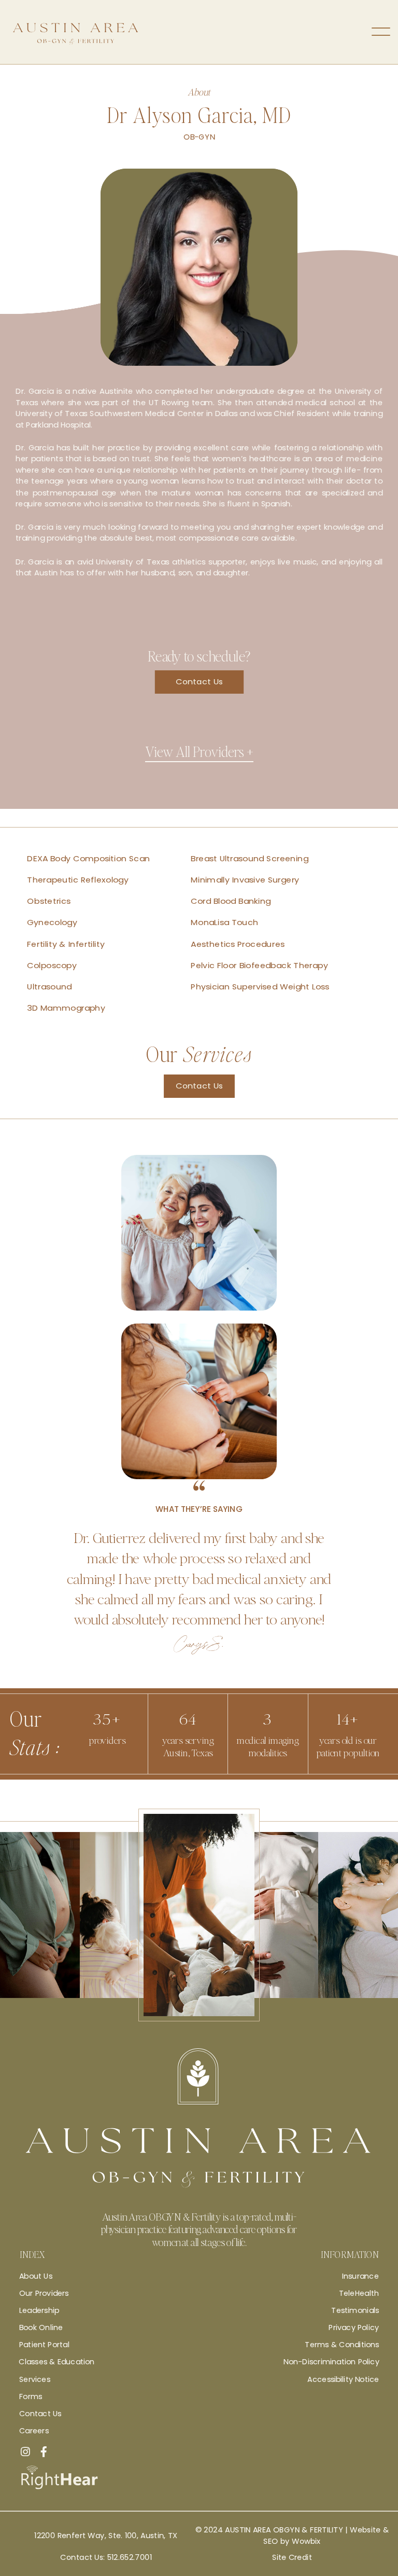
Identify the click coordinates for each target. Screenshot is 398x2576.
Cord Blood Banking (231, 901)
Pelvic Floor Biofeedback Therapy (259, 965)
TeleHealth (359, 2293)
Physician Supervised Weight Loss (260, 987)
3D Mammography (66, 1008)
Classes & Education (56, 2362)
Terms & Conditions (342, 2345)
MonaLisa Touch (224, 923)
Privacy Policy (354, 2327)
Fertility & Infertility (66, 944)
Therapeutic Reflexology (78, 880)
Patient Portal (44, 2345)
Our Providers (44, 2293)
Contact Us (199, 682)
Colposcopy (52, 965)
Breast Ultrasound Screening (250, 859)
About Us (36, 2276)
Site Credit (292, 2557)
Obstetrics (49, 901)
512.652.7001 (130, 2557)
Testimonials (355, 2310)
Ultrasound (49, 987)
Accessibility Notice (343, 2379)
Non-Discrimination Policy (331, 2362)
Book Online (41, 2327)
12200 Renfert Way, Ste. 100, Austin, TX (106, 2536)
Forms (31, 2396)
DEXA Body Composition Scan (88, 859)
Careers (34, 2431)
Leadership (39, 2310)
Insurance (360, 2276)
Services (35, 2379)
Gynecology (52, 923)
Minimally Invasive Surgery (245, 880)
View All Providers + (199, 751)
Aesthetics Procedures (238, 944)
